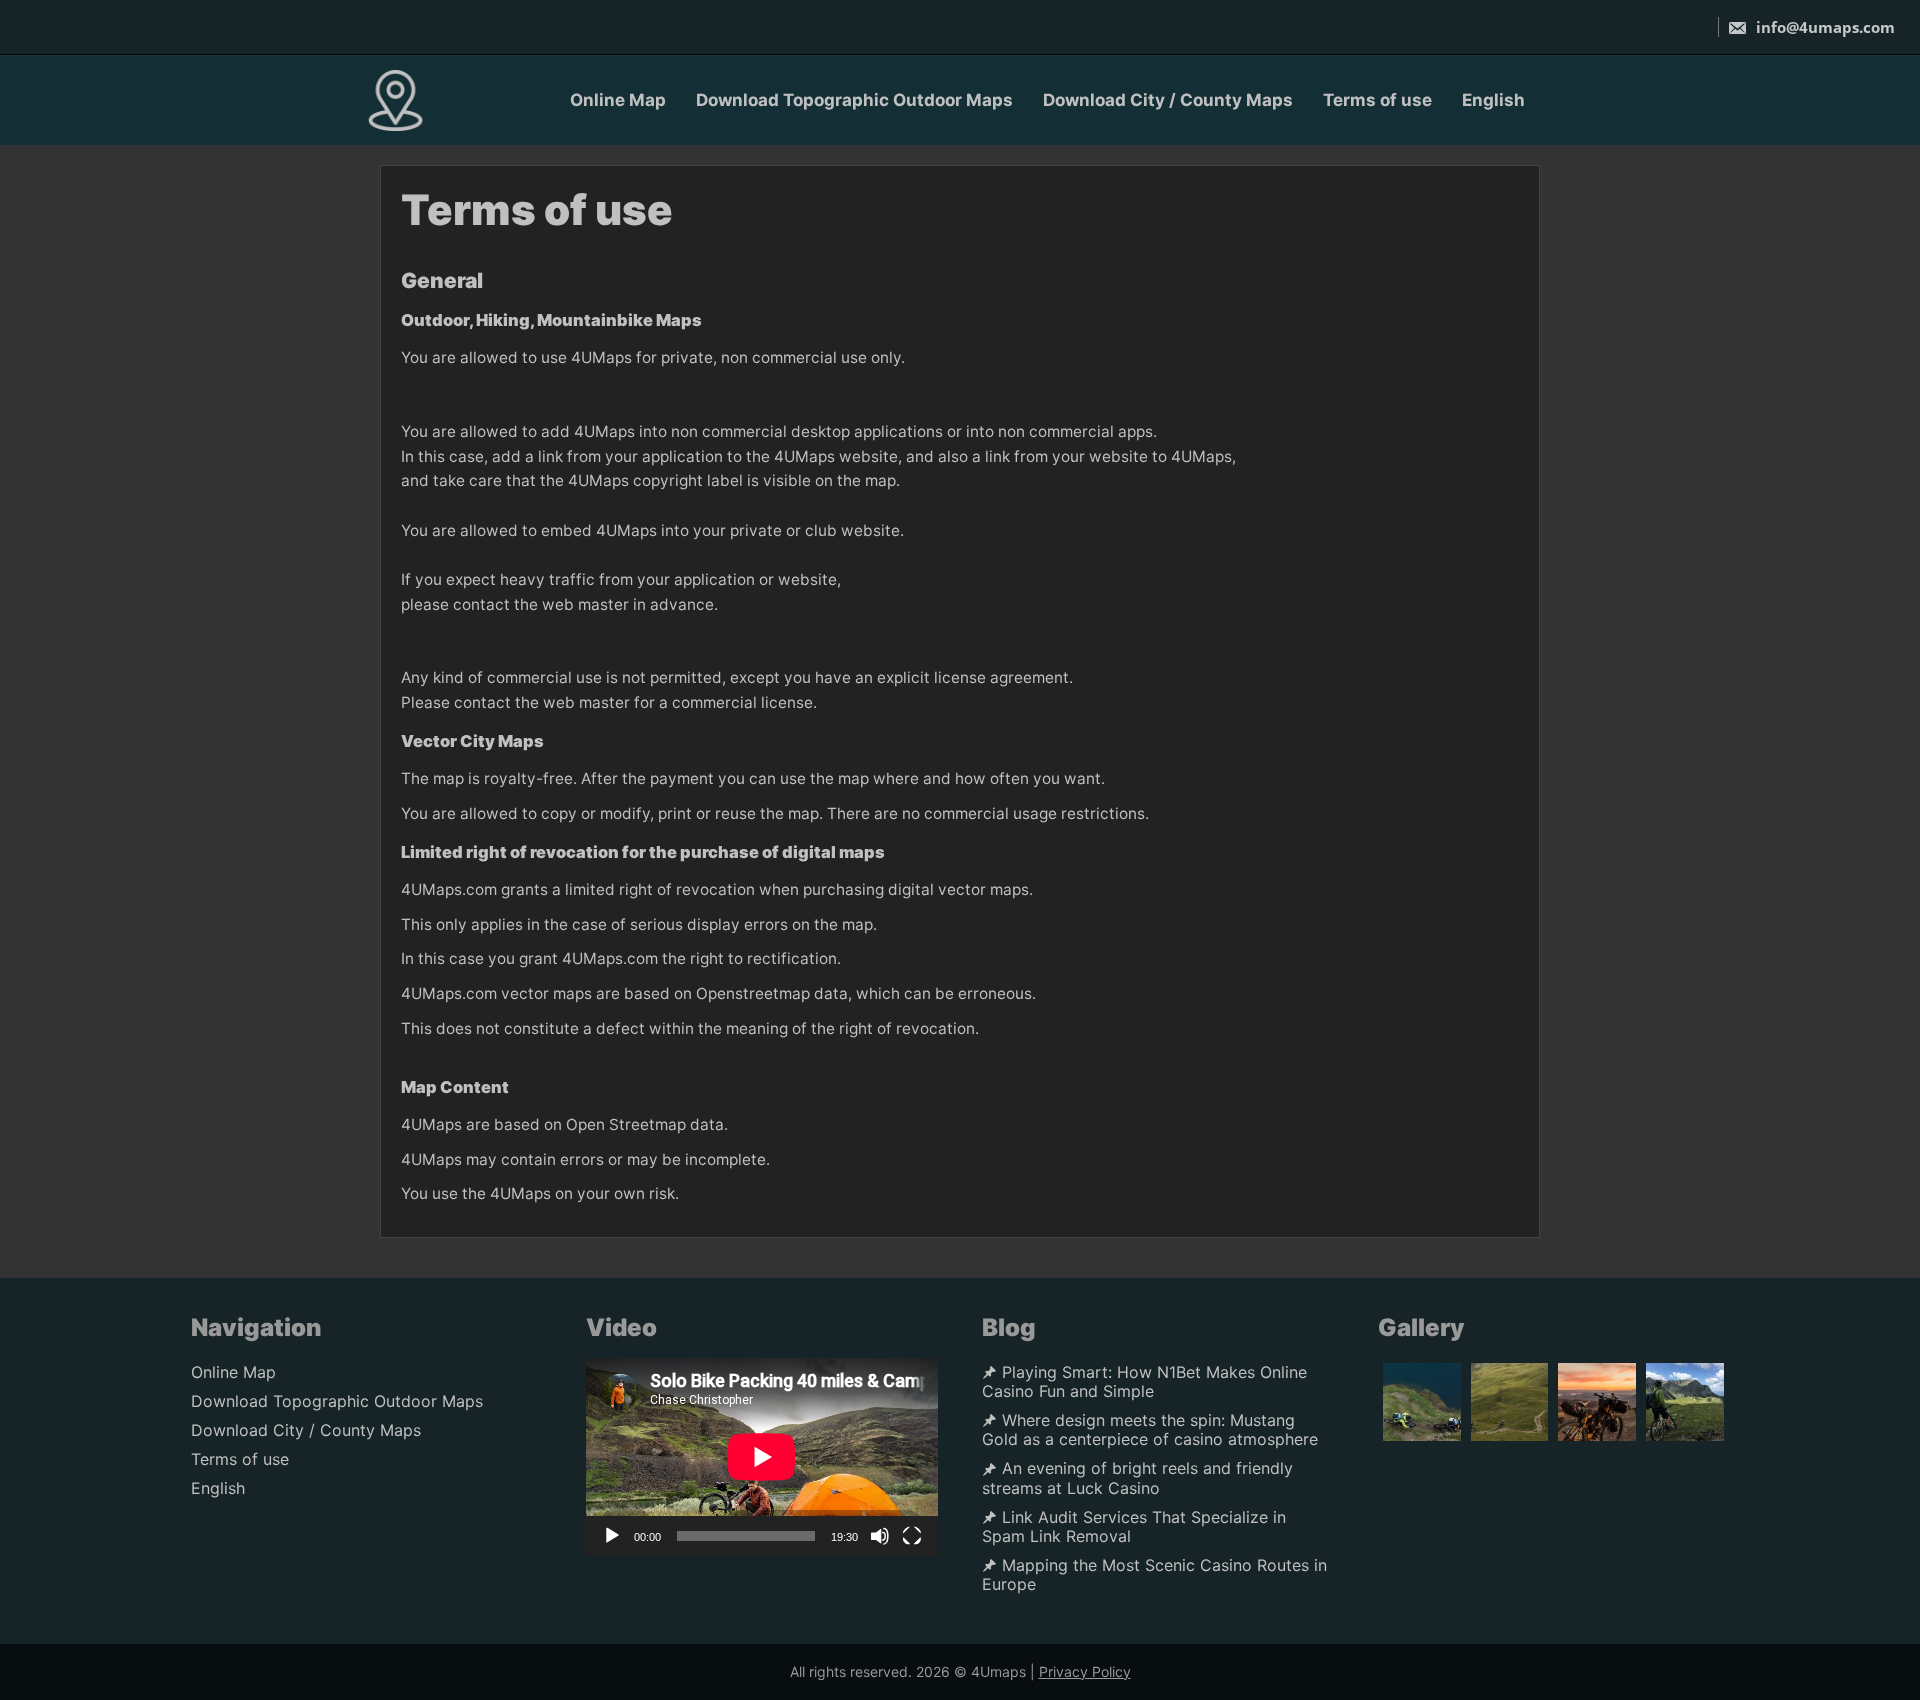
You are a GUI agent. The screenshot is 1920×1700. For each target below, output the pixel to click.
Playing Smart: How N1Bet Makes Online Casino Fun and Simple (1144, 1382)
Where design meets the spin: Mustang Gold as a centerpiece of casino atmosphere (1150, 1430)
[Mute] (880, 1536)
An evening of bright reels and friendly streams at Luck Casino (1137, 1478)
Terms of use (1377, 100)
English (1493, 100)
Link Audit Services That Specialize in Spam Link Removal (1134, 1527)
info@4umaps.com (1825, 27)
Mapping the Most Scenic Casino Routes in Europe (1154, 1575)
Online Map (618, 100)
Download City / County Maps (1168, 100)
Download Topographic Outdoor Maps (854, 100)
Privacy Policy (1085, 1671)
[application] (762, 1457)
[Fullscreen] (912, 1536)
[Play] (612, 1536)
